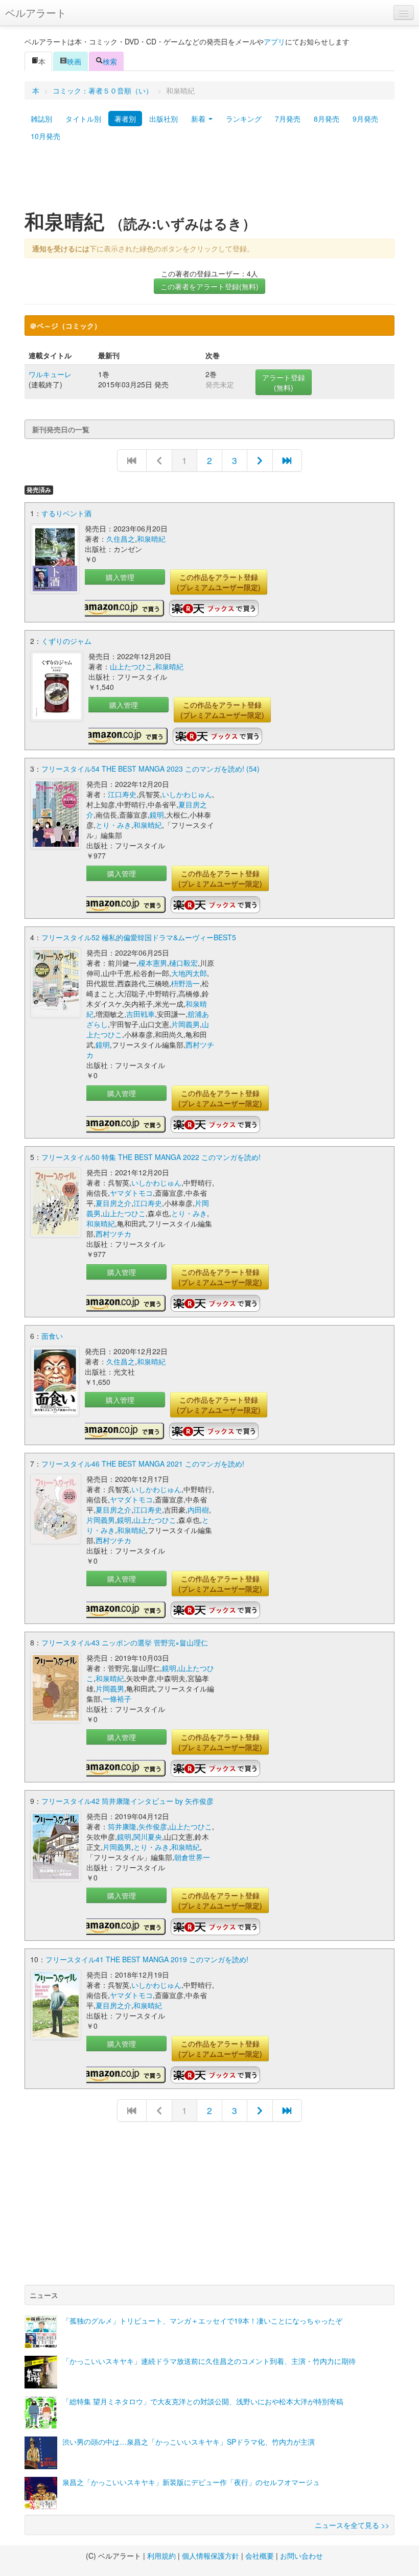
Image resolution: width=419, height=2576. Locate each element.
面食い (52, 1336)
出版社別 (164, 119)
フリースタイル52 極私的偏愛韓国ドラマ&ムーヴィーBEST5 (139, 937)
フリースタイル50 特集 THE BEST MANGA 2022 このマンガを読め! (151, 1157)
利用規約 (161, 2556)
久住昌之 (121, 539)
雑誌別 (41, 119)
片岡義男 (185, 1024)
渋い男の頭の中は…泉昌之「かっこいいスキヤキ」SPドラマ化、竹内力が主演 (189, 2442)
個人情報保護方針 (211, 2556)
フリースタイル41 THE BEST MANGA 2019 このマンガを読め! (147, 1959)
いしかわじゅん (187, 794)
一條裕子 (117, 1699)
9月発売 (365, 119)
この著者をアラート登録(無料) (209, 286)
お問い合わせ (301, 2556)
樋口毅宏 (183, 963)
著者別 (125, 119)
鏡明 (157, 815)
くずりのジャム (66, 641)
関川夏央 (148, 1837)
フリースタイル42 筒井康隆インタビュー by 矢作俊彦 (127, 1801)
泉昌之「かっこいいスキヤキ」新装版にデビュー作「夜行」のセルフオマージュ (191, 2482)
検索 (110, 61)
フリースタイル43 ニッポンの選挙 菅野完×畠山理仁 (125, 1642)
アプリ (274, 41)
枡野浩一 (185, 983)
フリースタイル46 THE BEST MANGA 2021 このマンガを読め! (143, 1464)
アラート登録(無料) (284, 382)
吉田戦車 (141, 1014)
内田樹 (198, 1510)
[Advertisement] (209, 180)
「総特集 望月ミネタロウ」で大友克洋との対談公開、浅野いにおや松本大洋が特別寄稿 (203, 2401)
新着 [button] (199, 119)
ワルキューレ (50, 374)
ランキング (244, 119)
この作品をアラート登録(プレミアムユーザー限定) (219, 582)
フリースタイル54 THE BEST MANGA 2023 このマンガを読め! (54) (150, 769)
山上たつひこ (131, 666)
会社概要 (260, 2556)
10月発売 (45, 136)
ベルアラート (36, 13)
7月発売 (288, 119)
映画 (74, 61)
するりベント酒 (66, 513)
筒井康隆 (122, 1826)
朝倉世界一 (192, 1857)
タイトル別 (83, 119)
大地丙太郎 (189, 973)
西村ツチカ (113, 1234)
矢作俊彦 (153, 1826)
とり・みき (113, 825)
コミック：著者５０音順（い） (103, 90)
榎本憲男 (153, 963)
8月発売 (327, 119)
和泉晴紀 (151, 539)
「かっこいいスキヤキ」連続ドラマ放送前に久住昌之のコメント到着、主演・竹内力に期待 (209, 2361)
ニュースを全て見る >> (352, 2525)
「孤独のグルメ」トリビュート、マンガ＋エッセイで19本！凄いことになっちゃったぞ (202, 2320)
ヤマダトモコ (131, 1193)
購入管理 (120, 577)
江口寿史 (122, 794)
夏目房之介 (113, 1203)
